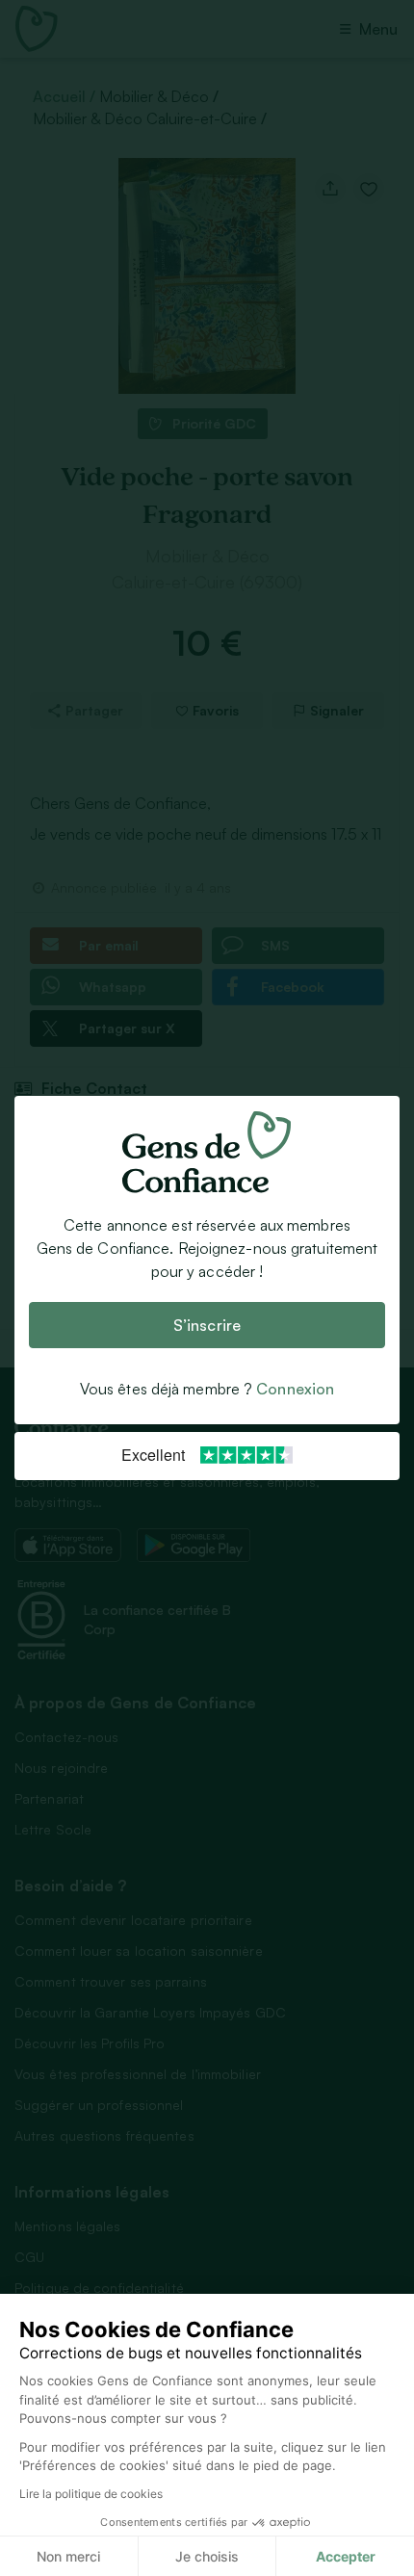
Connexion (295, 1389)
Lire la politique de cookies (91, 2494)
